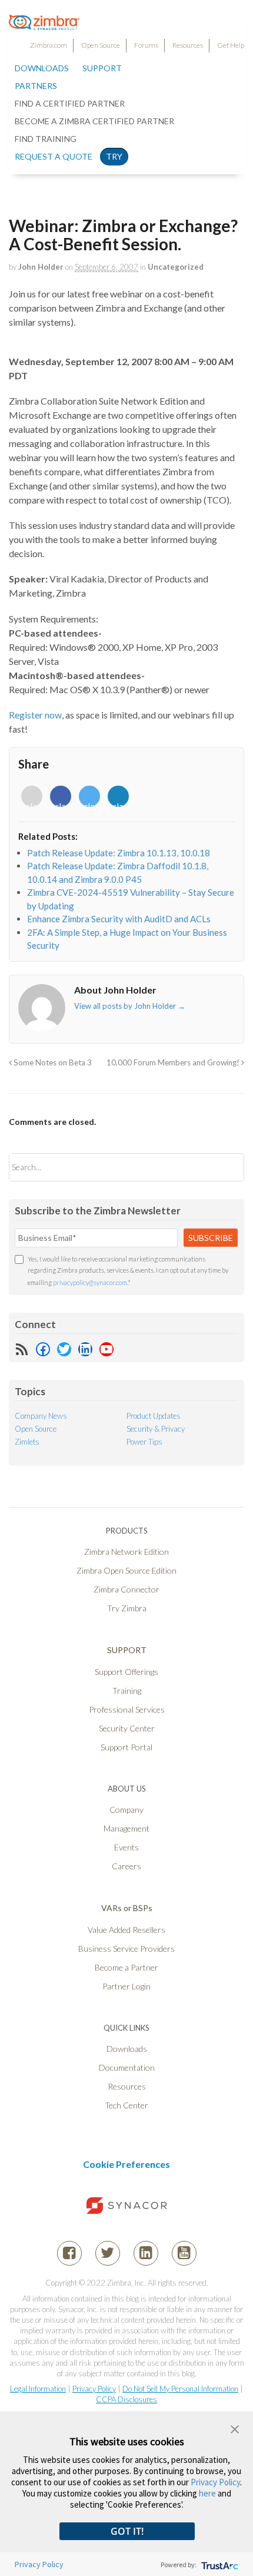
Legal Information (38, 2389)
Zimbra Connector (126, 1589)
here (207, 2493)
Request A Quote (54, 156)
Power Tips (144, 1442)
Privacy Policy (94, 2389)
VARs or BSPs (127, 1908)
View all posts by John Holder (130, 1006)
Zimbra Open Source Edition (126, 1570)
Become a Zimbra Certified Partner (94, 121)
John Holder (41, 267)
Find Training (46, 139)
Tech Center (126, 2105)
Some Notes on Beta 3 (52, 1062)
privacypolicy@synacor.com (90, 1282)
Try (114, 156)
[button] (235, 2428)
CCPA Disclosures (126, 2399)
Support (102, 68)
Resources (188, 45)
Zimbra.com (49, 45)
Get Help (231, 45)
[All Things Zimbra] (44, 24)
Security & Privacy (156, 1429)
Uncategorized (176, 267)
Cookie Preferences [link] (126, 2164)
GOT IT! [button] (127, 2531)
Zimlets (27, 1442)
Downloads (42, 68)
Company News (41, 1416)
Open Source (101, 45)
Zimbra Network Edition (126, 1552)
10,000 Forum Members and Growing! (174, 1062)
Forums (146, 45)
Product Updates (154, 1416)
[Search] (225, 1167)
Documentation (127, 2067)
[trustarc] (219, 2565)
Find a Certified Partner (70, 103)
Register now (35, 715)
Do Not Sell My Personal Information (180, 2389)
